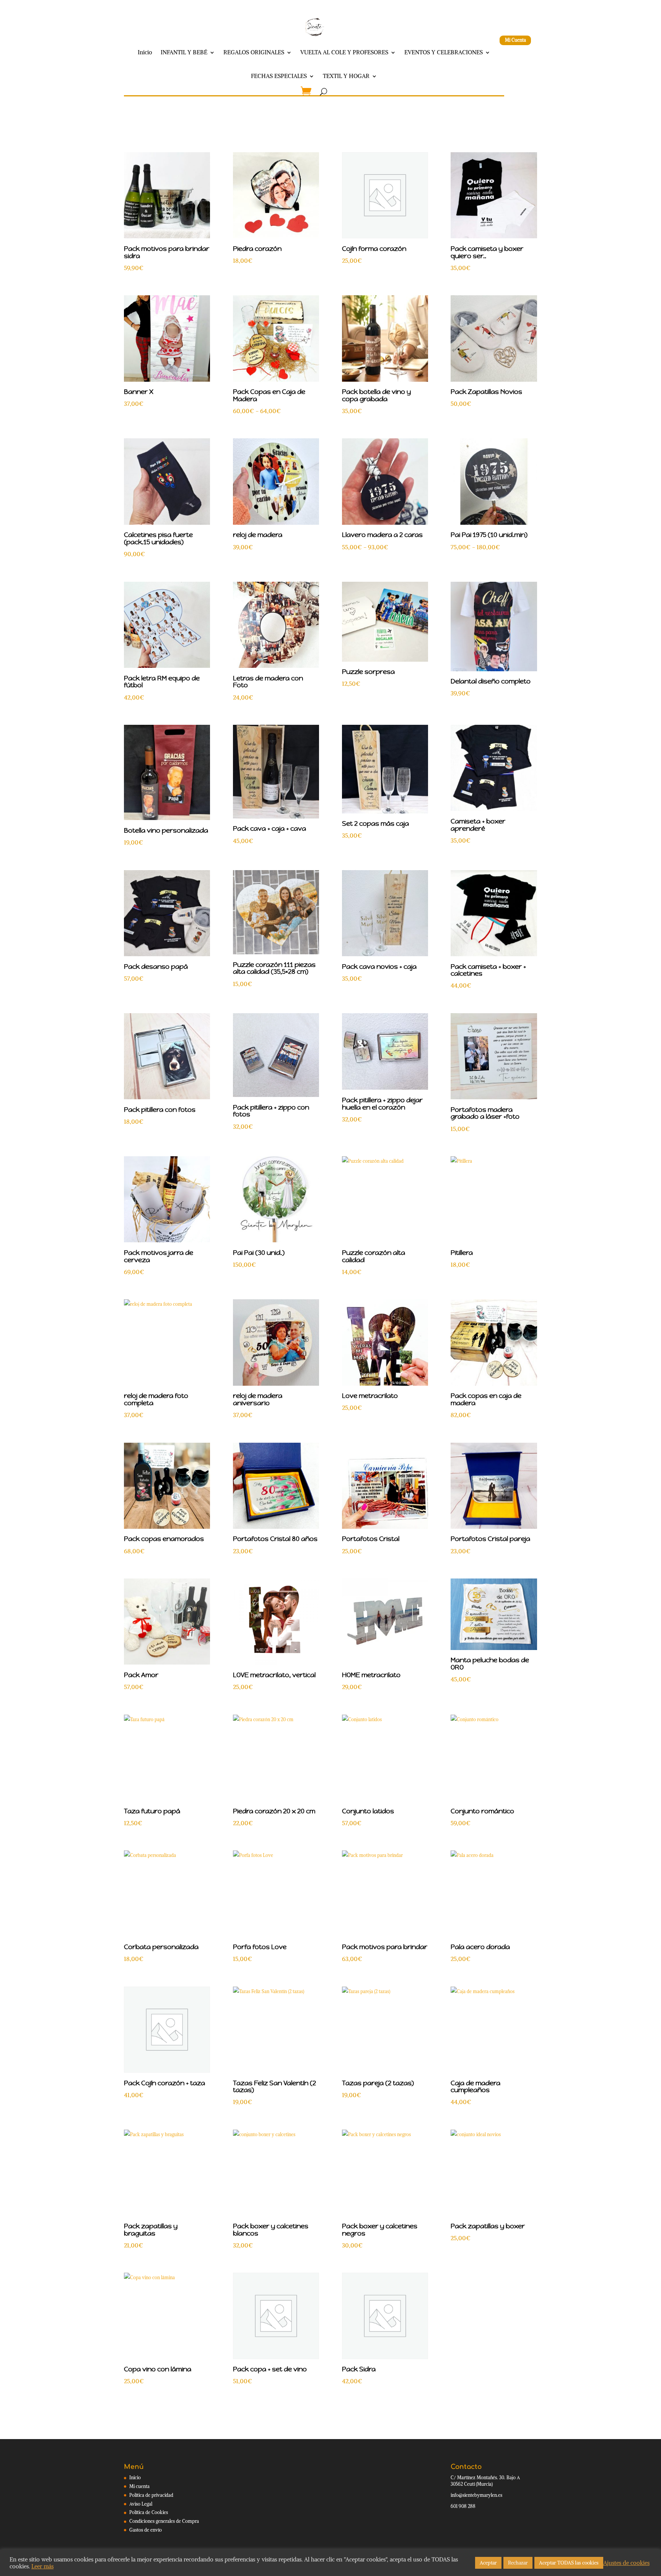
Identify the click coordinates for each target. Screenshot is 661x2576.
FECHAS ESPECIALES (279, 76)
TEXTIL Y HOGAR (346, 76)
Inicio (145, 52)
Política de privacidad (151, 2495)
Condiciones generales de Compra (164, 2521)
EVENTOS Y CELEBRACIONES (444, 52)
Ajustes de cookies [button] (626, 2563)
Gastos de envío (146, 2530)
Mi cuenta (139, 2486)
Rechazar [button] (518, 2563)
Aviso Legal (141, 2504)
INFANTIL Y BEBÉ (184, 52)
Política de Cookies (149, 2512)
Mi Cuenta (515, 40)
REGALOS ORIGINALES (254, 52)
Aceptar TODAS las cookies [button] (569, 2563)
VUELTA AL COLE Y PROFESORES (344, 52)
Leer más (42, 2566)
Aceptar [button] (488, 2563)
